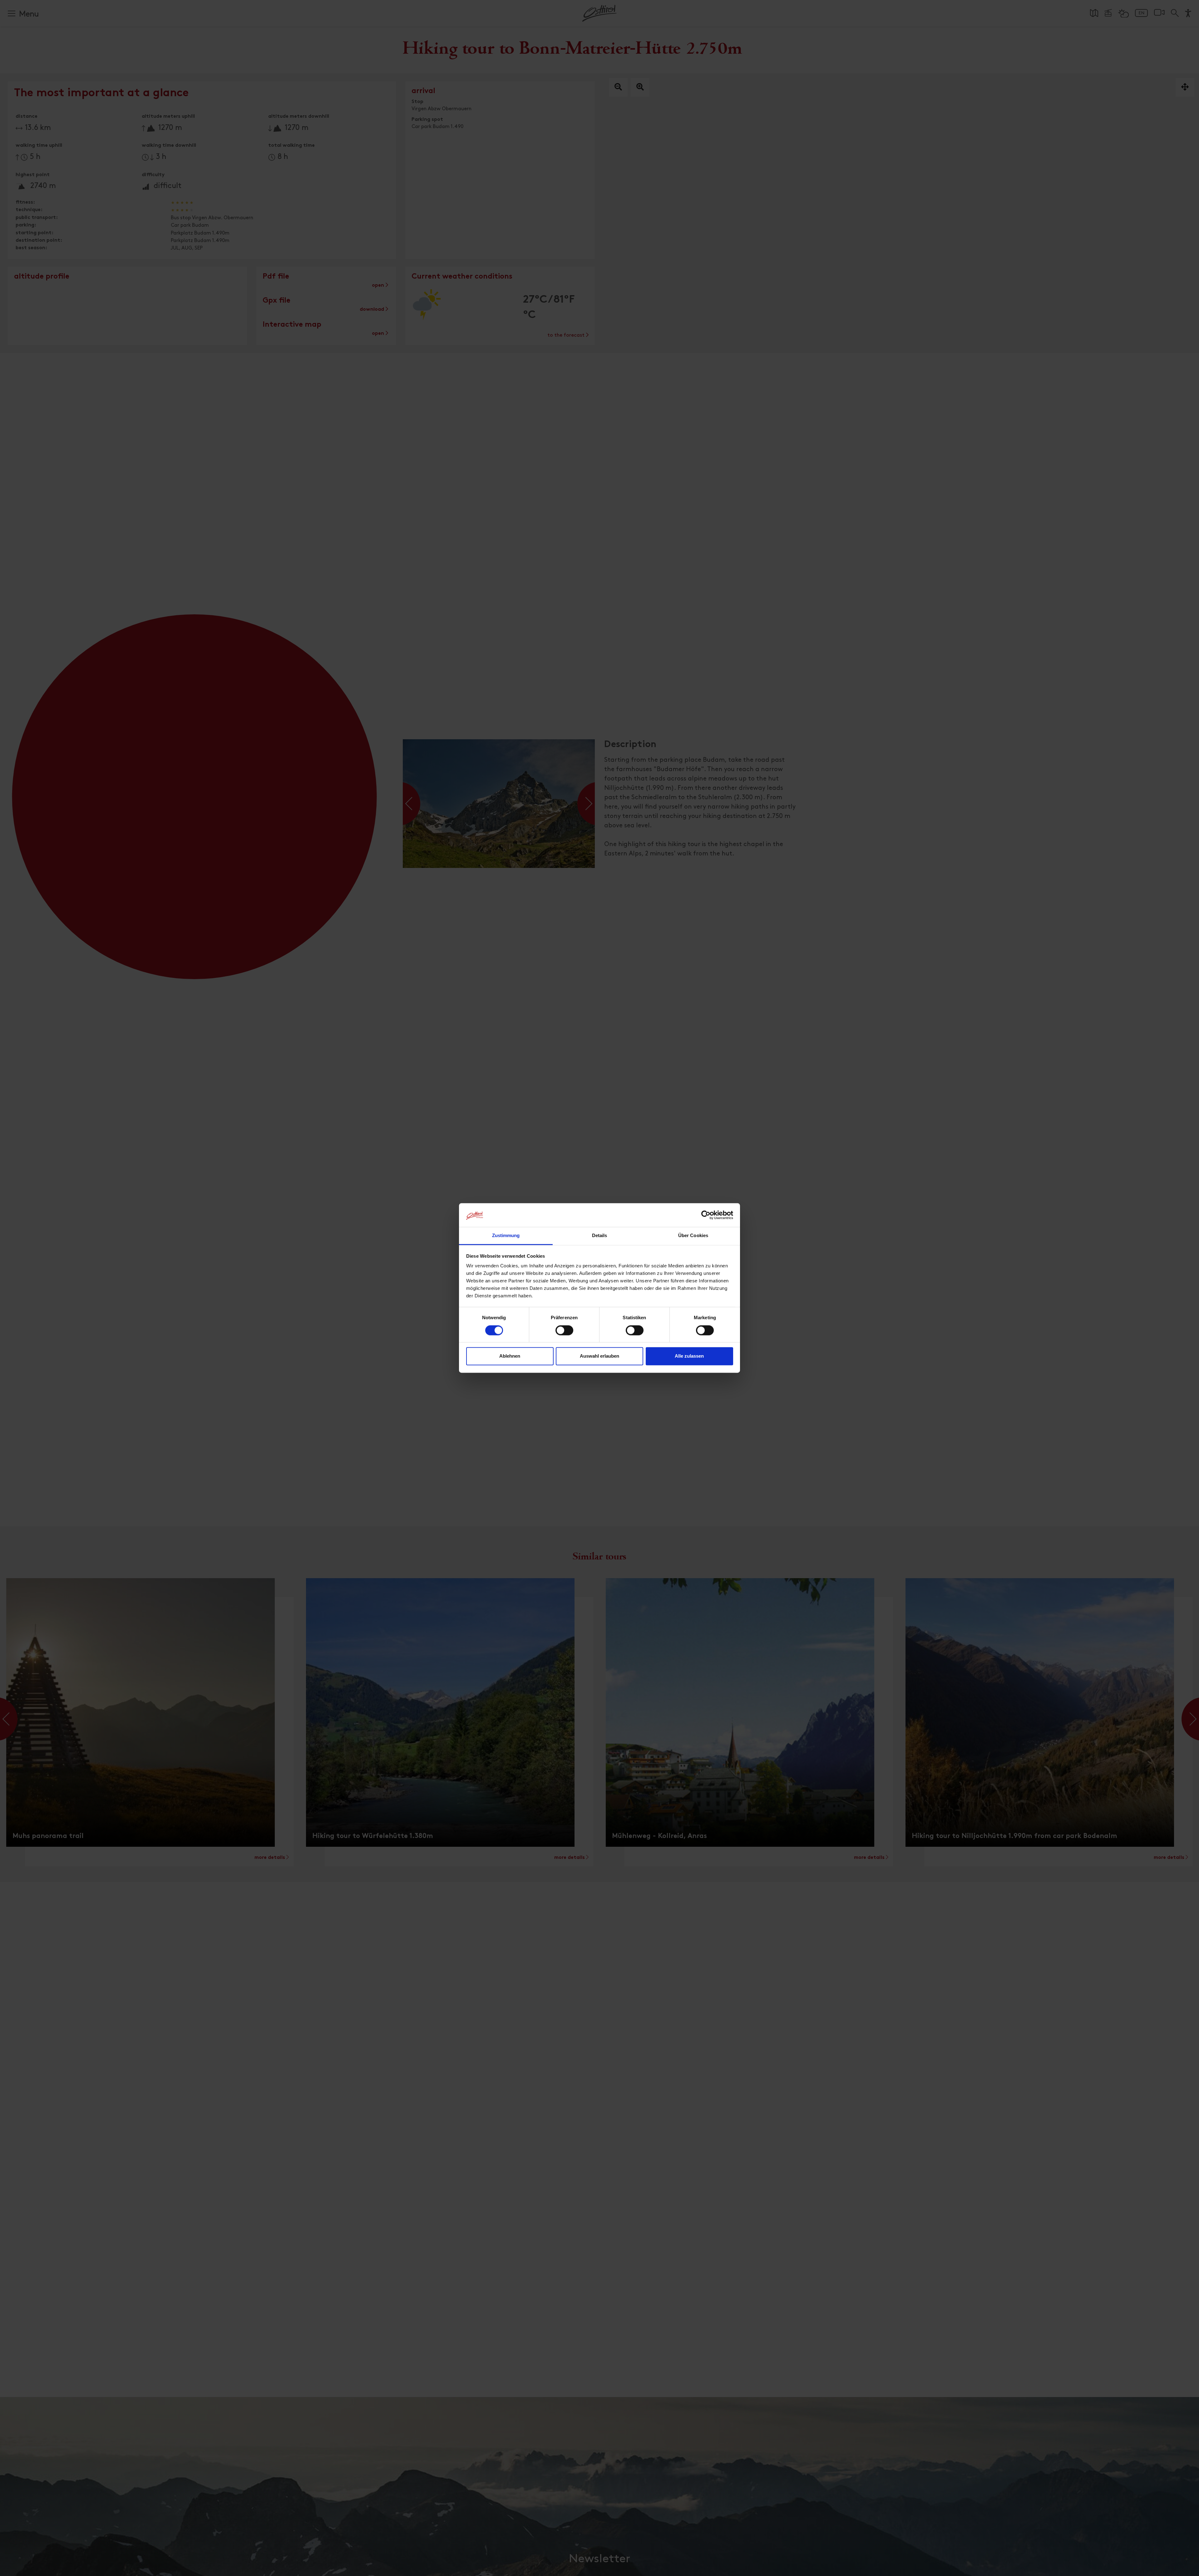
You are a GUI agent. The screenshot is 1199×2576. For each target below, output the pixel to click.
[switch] (564, 1334)
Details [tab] (600, 1236)
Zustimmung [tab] (506, 1236)
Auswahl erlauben (599, 1356)
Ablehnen (510, 1356)
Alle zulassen (689, 1356)
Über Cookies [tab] (693, 1236)
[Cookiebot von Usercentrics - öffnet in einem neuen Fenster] (706, 1215)
